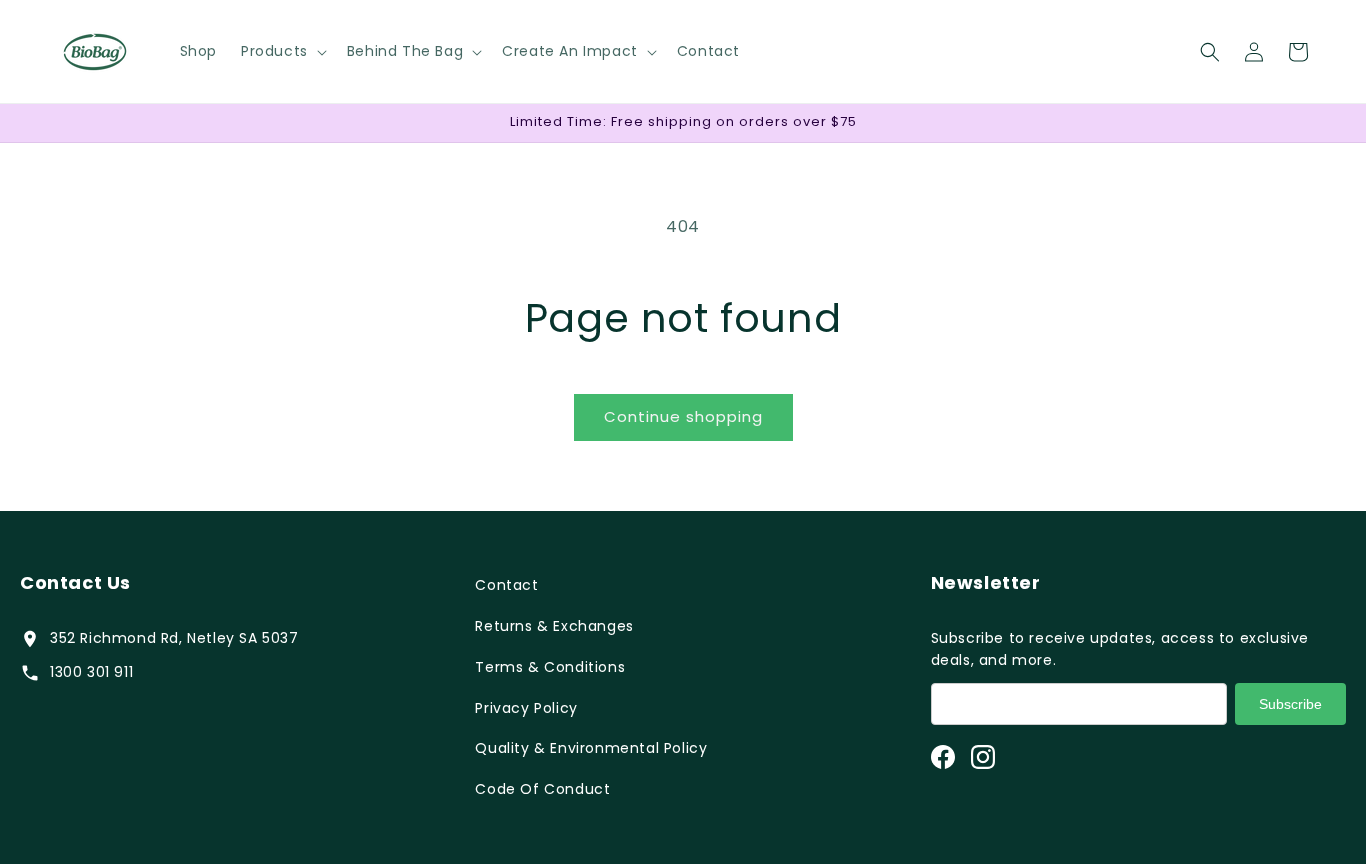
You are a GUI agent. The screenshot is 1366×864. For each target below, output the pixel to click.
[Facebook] (943, 757)
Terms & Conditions (550, 667)
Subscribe (1290, 704)
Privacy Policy (526, 708)
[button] (282, 51)
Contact (506, 585)
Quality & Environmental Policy (591, 748)
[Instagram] (983, 757)
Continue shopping (683, 416)
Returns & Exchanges (554, 626)
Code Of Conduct (542, 789)
